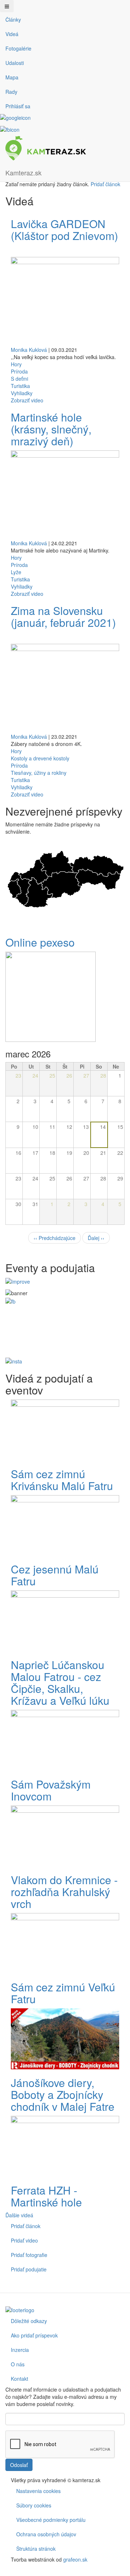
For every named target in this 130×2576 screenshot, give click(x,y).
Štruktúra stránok (36, 2549)
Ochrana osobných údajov (46, 2534)
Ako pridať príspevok (34, 2335)
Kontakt (19, 2379)
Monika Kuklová (29, 350)
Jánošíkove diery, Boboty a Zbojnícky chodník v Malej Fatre (63, 2094)
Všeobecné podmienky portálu (51, 2520)
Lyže (16, 572)
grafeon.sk (75, 2559)
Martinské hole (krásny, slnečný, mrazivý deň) (51, 429)
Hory (16, 364)
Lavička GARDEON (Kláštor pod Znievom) (64, 230)
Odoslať (19, 2465)
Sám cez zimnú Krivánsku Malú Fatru (62, 1480)
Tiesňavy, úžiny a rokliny (39, 773)
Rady (11, 92)
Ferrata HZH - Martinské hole (46, 2196)
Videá (12, 34)
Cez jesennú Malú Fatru (55, 1575)
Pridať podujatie (29, 2269)
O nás (18, 2364)
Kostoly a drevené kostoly (40, 758)
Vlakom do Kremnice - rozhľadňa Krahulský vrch (64, 1892)
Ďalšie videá (19, 2215)
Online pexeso (40, 942)
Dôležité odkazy (29, 2321)
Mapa (12, 77)
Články (13, 19)
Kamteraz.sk (23, 173)
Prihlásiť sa (18, 106)
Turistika (20, 386)
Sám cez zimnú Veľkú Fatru (63, 1993)
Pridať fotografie (29, 2255)
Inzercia (20, 2350)
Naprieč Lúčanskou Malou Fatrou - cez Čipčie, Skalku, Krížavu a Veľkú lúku (60, 1682)
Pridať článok (105, 184)
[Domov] (46, 148)
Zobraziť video (27, 400)
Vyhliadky (22, 393)
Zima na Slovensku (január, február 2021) (63, 616)
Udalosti (15, 63)
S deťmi (19, 379)
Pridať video (24, 2240)
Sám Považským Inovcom (51, 1790)
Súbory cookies (34, 2505)
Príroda (19, 371)
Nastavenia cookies (38, 2491)
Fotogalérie (18, 48)
